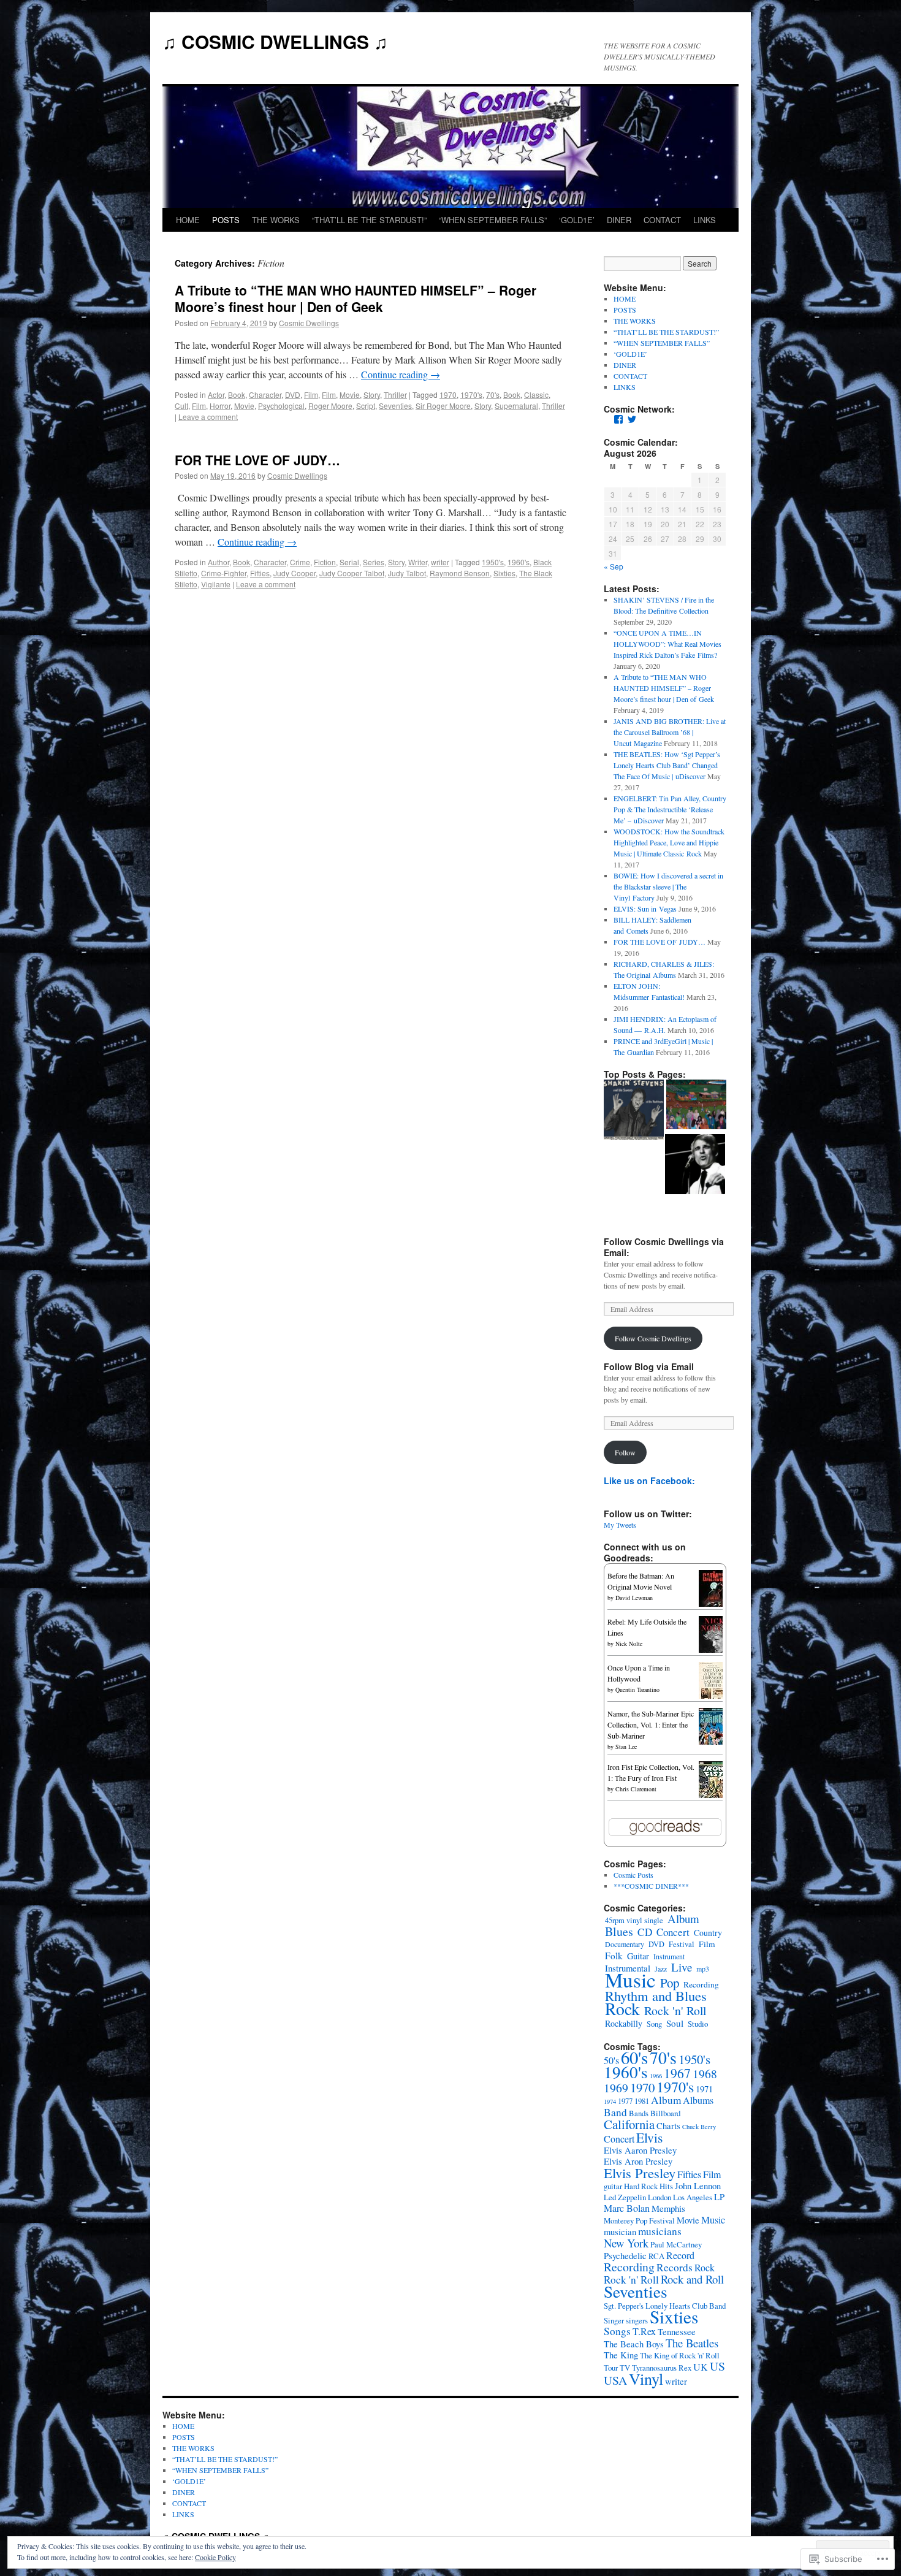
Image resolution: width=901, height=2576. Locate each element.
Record (680, 2255)
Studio (698, 2024)
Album (683, 1919)
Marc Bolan (627, 2208)
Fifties (260, 573)
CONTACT (662, 220)
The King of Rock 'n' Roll (680, 2355)
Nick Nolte (629, 1644)
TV (625, 2368)
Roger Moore (330, 406)
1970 (448, 394)
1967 (677, 2073)
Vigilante (216, 584)
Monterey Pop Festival (639, 2220)
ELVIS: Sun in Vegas (645, 909)
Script (366, 406)
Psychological (281, 406)
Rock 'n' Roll (675, 2010)
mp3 (703, 1968)
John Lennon (698, 2186)
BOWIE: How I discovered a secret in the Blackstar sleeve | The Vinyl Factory (668, 886)
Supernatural (516, 406)
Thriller (395, 394)
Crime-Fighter (224, 573)
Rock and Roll (692, 2279)
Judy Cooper (295, 573)
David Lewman (634, 1598)
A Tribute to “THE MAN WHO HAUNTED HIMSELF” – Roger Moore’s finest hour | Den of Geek (355, 298)
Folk (614, 1956)
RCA (656, 2256)
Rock (622, 2009)
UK (701, 2367)
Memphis (668, 2208)
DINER (619, 220)
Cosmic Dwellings (309, 323)
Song (654, 2024)
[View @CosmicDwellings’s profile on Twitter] (632, 419)
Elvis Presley (640, 2173)
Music (630, 1980)
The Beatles (692, 2343)
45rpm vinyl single (634, 1920)
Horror (220, 406)
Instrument (669, 1956)
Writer (418, 562)
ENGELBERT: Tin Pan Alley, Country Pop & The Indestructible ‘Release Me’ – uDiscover (670, 809)
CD (645, 1932)
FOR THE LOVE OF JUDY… (257, 460)
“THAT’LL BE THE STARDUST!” (369, 220)
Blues (619, 1931)
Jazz (661, 1968)
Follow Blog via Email (649, 1366)
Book (237, 394)
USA (615, 2380)
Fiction (325, 562)
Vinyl (646, 2378)
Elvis (649, 2137)
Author (219, 562)
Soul (675, 2023)
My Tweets (620, 1525)
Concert (673, 1932)
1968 (705, 2074)
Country (708, 1933)
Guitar (638, 1956)
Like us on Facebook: (649, 1480)
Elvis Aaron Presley (640, 2150)
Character (265, 394)
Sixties (504, 573)
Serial (349, 562)
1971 (704, 2089)
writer (440, 562)
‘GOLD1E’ (577, 220)
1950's (493, 562)
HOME (188, 220)
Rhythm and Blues (656, 1995)
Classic (536, 394)
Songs (617, 2331)
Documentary (625, 1944)
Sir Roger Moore (443, 406)
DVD (293, 394)
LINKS (705, 220)
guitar (613, 2186)
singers (637, 2320)
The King (621, 2355)
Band (615, 2112)
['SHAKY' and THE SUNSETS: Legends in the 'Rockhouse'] (634, 1111)
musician (620, 2232)
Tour (611, 2368)
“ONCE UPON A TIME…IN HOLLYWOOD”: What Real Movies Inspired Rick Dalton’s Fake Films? (667, 644)
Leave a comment (208, 417)
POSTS (226, 220)
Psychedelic (625, 2256)
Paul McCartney (676, 2244)
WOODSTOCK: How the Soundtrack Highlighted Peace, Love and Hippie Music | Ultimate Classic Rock (669, 842)
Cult (181, 406)
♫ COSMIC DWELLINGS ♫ (275, 41)
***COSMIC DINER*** (651, 1886)
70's (493, 394)
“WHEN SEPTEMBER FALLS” (493, 220)
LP (719, 2197)
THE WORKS (276, 220)
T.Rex (644, 2331)
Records (675, 2267)
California (629, 2124)
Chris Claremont (636, 1789)
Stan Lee (626, 1747)
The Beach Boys (634, 2344)
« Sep (614, 566)
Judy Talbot (407, 573)
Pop (670, 1983)
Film (311, 394)
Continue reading (401, 374)
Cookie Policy (215, 2557)
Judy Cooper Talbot (352, 573)
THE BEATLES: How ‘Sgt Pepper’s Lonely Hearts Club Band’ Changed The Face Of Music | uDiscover (667, 765)
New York (626, 2243)
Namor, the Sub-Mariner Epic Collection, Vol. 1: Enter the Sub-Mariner (651, 1724)
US (717, 2366)
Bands (639, 2113)
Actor (216, 394)
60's (634, 2057)
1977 (625, 2101)
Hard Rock (641, 2186)
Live (682, 1967)
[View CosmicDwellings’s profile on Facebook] (618, 419)
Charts (668, 2126)
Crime (300, 562)
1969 (616, 2088)
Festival (682, 1944)
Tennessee (677, 2332)
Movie (350, 394)
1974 (610, 2102)
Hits (666, 2186)
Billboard (665, 2113)
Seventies (395, 406)
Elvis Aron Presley (638, 2161)
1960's (519, 562)
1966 (656, 2076)
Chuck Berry (699, 2127)
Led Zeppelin (625, 2197)
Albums (698, 2100)
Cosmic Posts (633, 1875)
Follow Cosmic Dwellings (653, 1338)
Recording (701, 1984)
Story (372, 394)
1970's (471, 394)
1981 (642, 2101)
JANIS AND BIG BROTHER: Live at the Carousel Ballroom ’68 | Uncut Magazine (670, 732)
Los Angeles (693, 2197)
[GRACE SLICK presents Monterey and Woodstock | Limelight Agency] (696, 1106)
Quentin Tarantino (637, 1690)
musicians (660, 2231)
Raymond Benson (460, 573)
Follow (625, 1452)
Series (374, 562)
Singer (614, 2320)
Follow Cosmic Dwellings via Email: (664, 1247)
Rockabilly (624, 2023)
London (660, 2197)
